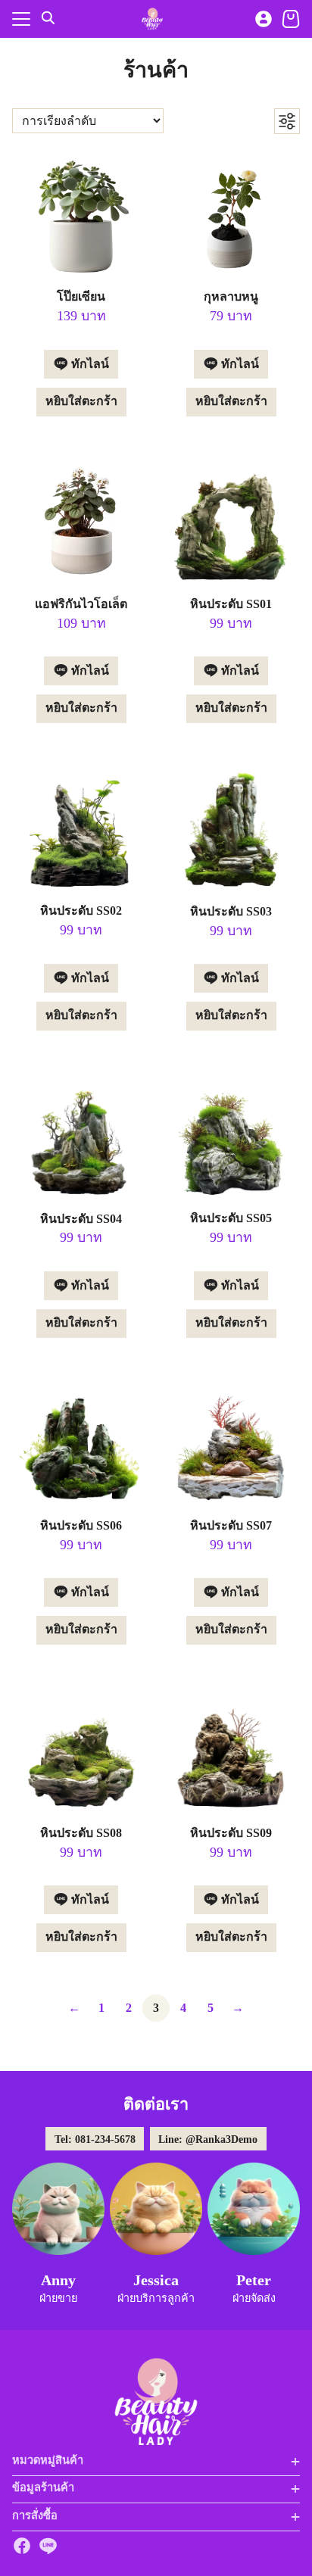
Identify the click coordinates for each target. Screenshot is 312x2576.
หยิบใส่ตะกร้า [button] (81, 401)
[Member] (264, 19)
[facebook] (22, 2546)
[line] (48, 2546)
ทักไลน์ (89, 364)
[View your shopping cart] (291, 19)
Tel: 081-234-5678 (95, 2139)
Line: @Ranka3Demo (208, 2139)
